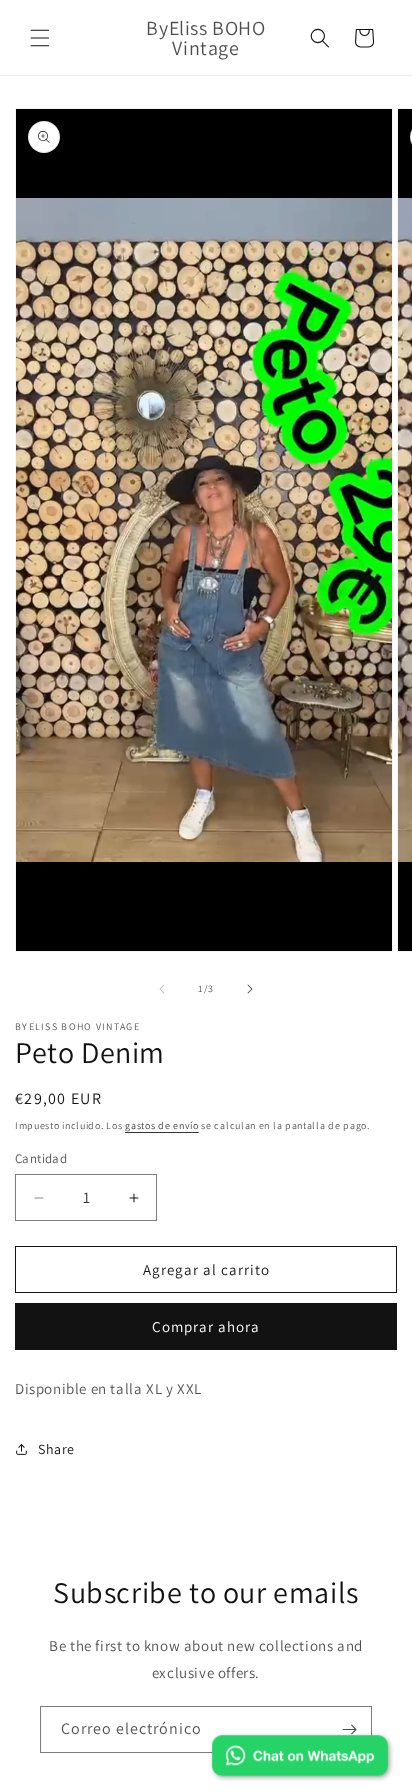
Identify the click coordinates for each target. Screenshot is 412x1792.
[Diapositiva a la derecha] (250, 989)
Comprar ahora (206, 1326)
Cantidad (41, 1158)
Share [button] (56, 1449)
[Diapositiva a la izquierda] (162, 989)
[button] (40, 38)
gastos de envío (162, 1125)
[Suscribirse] (349, 1729)
